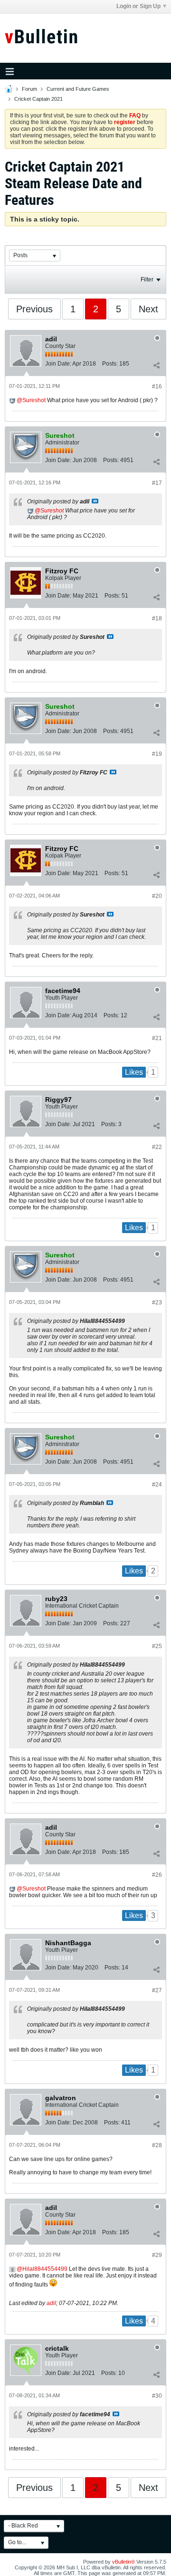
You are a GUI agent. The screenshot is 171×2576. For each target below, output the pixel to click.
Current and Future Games (78, 89)
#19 (157, 754)
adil (51, 2303)
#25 (157, 1646)
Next (148, 309)
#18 (157, 618)
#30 (157, 2396)
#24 (157, 1485)
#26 (157, 1875)
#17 (157, 483)
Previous (34, 309)
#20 (157, 896)
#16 (157, 386)
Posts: (110, 364)
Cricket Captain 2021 (38, 99)
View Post (95, 501)
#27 (157, 1990)
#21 (157, 1038)
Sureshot (34, 400)
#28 (157, 2145)
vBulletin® (123, 2562)
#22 (157, 1147)
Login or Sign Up (138, 6)
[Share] (156, 366)
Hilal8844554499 (45, 2269)
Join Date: (58, 364)
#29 (157, 2255)
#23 (157, 1302)
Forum (29, 89)
